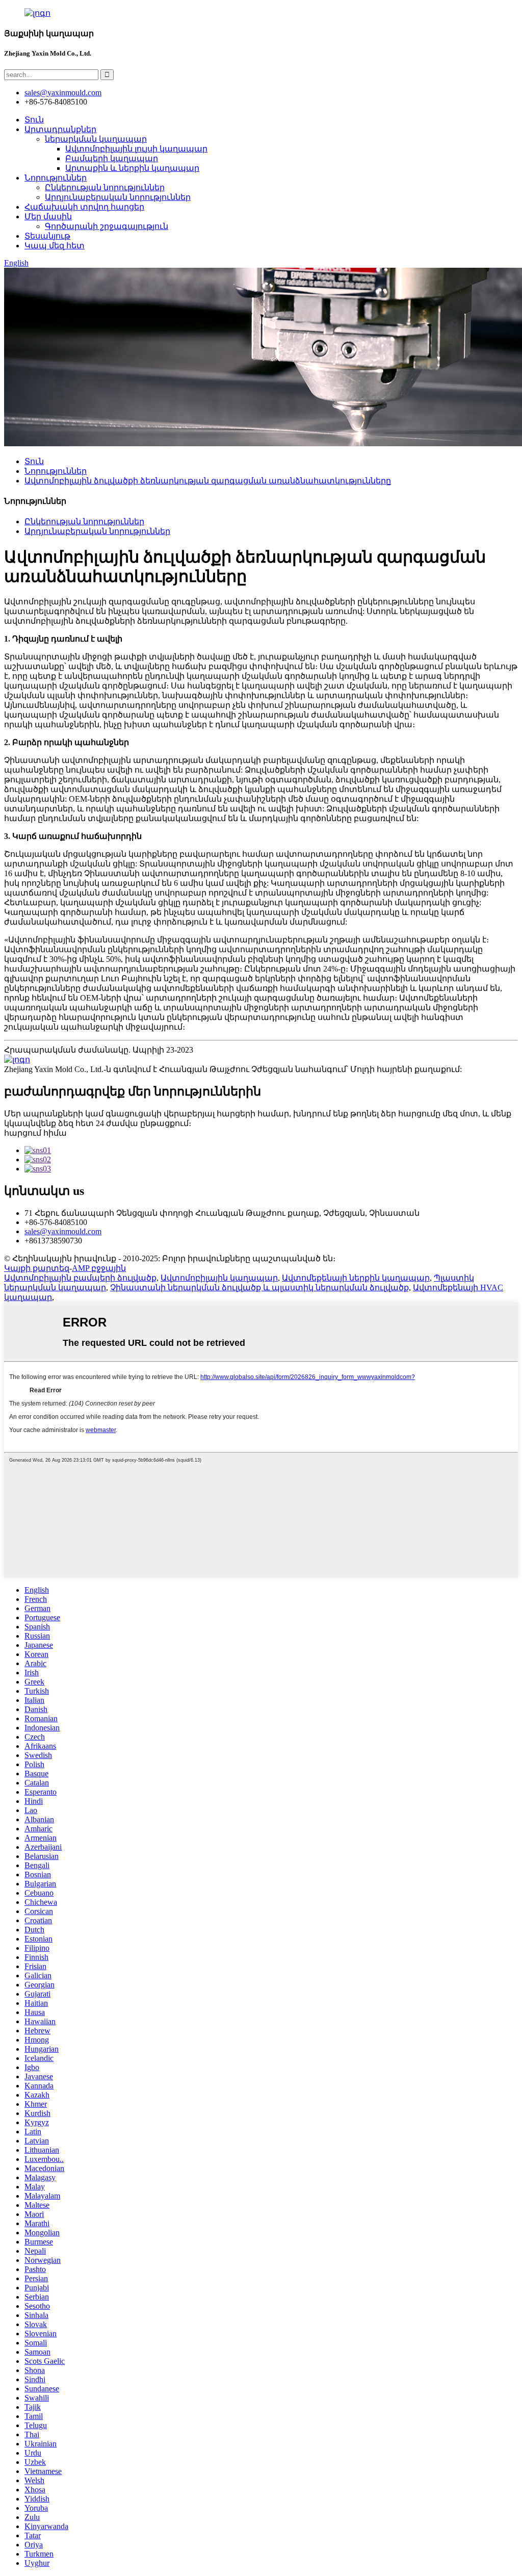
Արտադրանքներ (60, 129)
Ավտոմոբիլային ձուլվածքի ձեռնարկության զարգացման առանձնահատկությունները (208, 481)
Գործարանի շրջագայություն (107, 226)
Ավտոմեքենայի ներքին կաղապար (356, 1278)
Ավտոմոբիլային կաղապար (219, 1278)
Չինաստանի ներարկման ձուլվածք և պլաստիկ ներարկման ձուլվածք (259, 1287)
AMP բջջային (99, 1268)
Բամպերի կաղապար (112, 158)
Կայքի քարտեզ (37, 1268)
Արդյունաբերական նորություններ (118, 197)
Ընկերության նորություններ (105, 187)
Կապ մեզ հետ (55, 246)
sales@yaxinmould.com (63, 1231)
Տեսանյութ (47, 236)
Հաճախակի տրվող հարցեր (84, 207)
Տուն (34, 120)
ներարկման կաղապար (96, 139)
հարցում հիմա (35, 1133)
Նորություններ (56, 178)
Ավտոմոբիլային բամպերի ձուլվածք (80, 1278)
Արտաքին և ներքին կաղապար (132, 168)
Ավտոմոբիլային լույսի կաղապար (136, 149)
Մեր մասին (48, 216)
